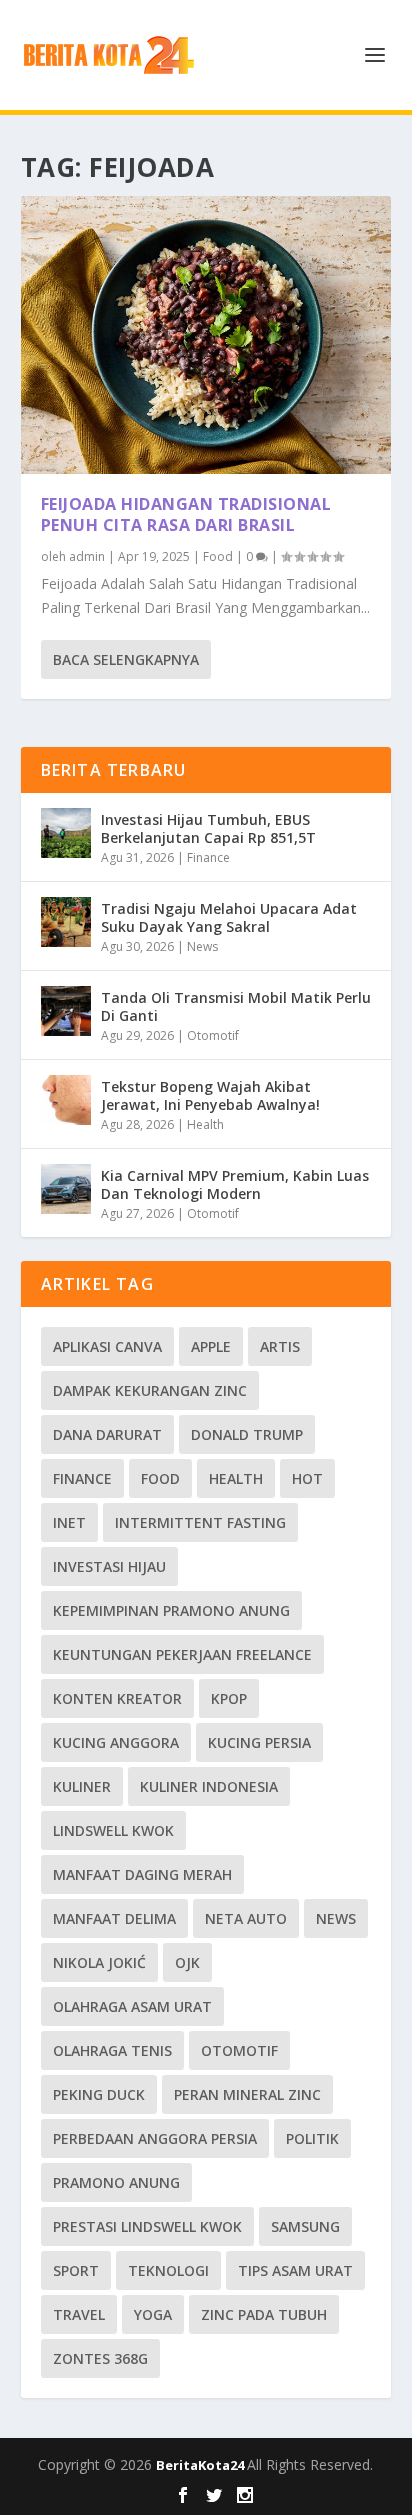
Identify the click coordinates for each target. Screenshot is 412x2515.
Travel (79, 2314)
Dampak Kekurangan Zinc (150, 1390)
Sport (76, 2270)
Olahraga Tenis (112, 2050)
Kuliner (82, 1786)
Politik (312, 2138)
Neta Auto (246, 1918)
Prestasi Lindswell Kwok (147, 2226)
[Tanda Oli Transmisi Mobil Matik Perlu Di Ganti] (66, 1011)
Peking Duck (99, 2094)
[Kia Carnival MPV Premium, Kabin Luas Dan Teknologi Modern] (66, 1189)
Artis (280, 1346)
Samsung (305, 2226)
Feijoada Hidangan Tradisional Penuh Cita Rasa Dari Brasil (186, 514)
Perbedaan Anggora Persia (155, 2138)
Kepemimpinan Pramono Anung (171, 1610)
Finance (208, 857)
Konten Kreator (117, 1698)
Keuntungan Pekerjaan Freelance (182, 1654)
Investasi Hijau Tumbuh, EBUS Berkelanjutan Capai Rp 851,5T (208, 828)
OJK (187, 1962)
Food (218, 556)
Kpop (229, 1698)
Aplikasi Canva (107, 1346)
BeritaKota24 (201, 2465)
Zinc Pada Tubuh (264, 2314)
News (202, 946)
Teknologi (168, 2270)
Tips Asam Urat (295, 2270)
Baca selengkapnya (126, 659)
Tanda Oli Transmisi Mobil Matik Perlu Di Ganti (236, 1006)
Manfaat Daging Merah (142, 1874)
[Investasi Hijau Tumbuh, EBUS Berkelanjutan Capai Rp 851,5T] (66, 833)
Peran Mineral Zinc (247, 2094)
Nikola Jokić (99, 1962)
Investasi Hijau (109, 1566)
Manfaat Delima (114, 1918)
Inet (69, 1522)
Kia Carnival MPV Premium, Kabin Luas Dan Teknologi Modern (235, 1184)
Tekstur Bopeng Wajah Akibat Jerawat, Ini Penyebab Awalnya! (210, 1095)
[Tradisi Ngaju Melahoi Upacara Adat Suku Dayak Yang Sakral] (66, 922)
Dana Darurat (107, 1434)
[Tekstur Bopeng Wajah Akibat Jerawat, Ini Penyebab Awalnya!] (66, 1100)
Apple (211, 1346)
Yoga (153, 2314)
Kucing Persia (259, 1742)
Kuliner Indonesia (209, 1786)
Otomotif (213, 1035)
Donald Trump (247, 1434)
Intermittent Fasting (200, 1522)
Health (205, 1124)
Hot (307, 1478)
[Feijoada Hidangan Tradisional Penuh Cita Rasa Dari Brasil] (206, 335)
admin (87, 556)
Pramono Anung (116, 2182)
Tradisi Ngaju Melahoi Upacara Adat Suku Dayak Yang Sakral (229, 917)
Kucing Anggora (116, 1742)
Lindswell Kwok (113, 1830)
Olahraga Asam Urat (132, 2006)
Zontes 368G (100, 2358)
